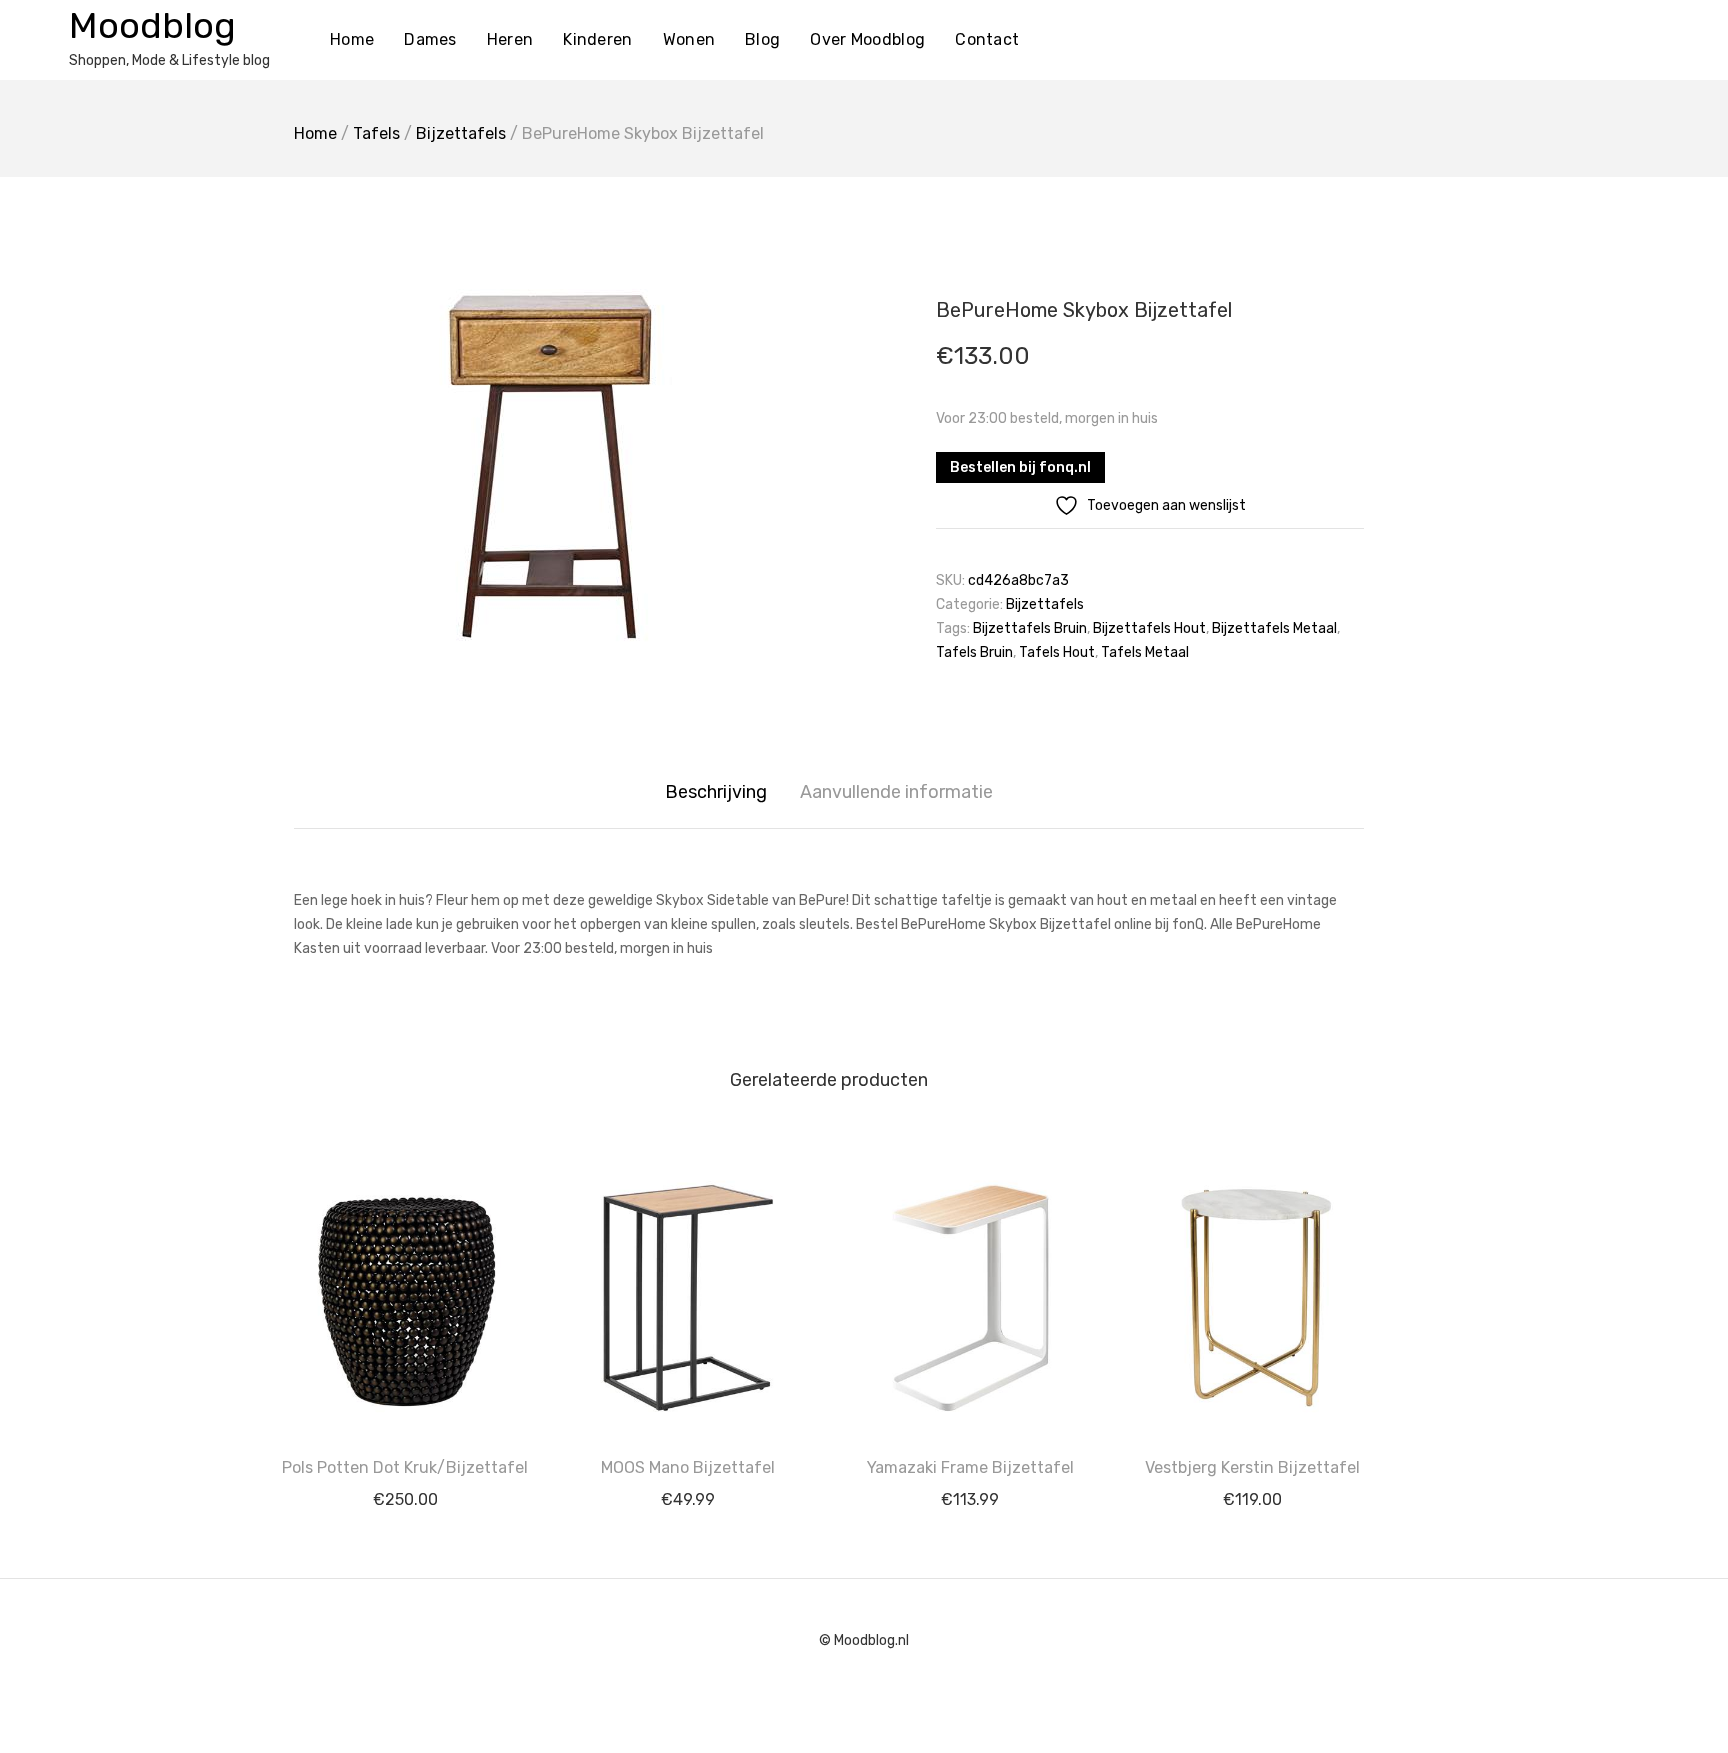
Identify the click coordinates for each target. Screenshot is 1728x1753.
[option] (554, 467)
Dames (430, 39)
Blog (762, 39)
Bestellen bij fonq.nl (1020, 467)
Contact (987, 39)
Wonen (689, 39)
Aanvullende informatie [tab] (896, 792)
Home (352, 39)
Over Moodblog (867, 39)
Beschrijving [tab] (716, 792)
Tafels (376, 133)
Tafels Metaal (1145, 652)
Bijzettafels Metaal (1274, 628)
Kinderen (597, 39)
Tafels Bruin (974, 652)
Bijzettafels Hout (1149, 628)
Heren (510, 39)
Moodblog (152, 25)
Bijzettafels (461, 133)
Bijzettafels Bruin (1030, 628)
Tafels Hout (1057, 652)
